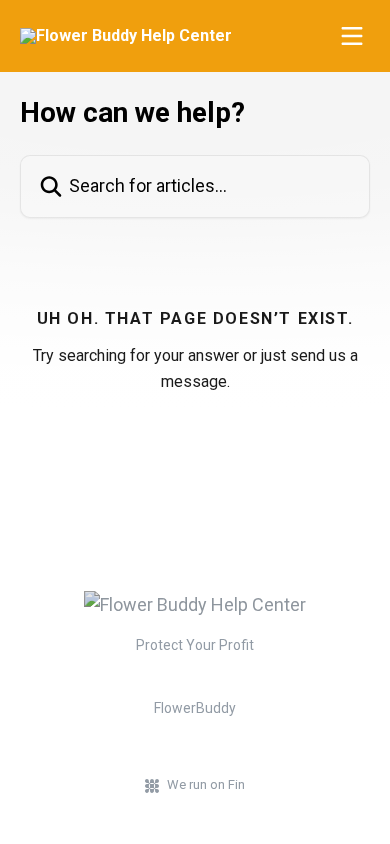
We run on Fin (206, 784)
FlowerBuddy (195, 708)
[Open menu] (352, 36)
